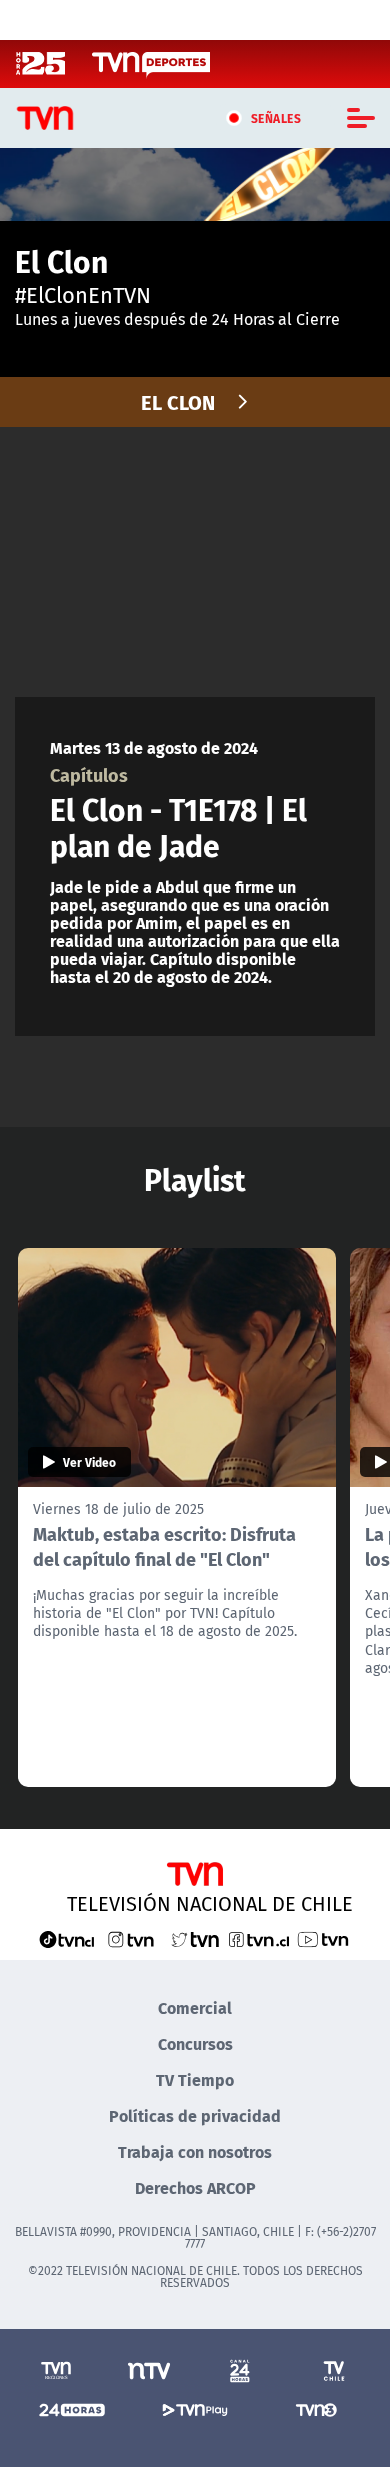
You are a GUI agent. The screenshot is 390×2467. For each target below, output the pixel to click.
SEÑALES (276, 118)
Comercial (195, 2007)
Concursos (195, 2043)
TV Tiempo (195, 2079)
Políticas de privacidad (195, 2115)
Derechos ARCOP (195, 2187)
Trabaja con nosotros (195, 2151)
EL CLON (178, 401)
